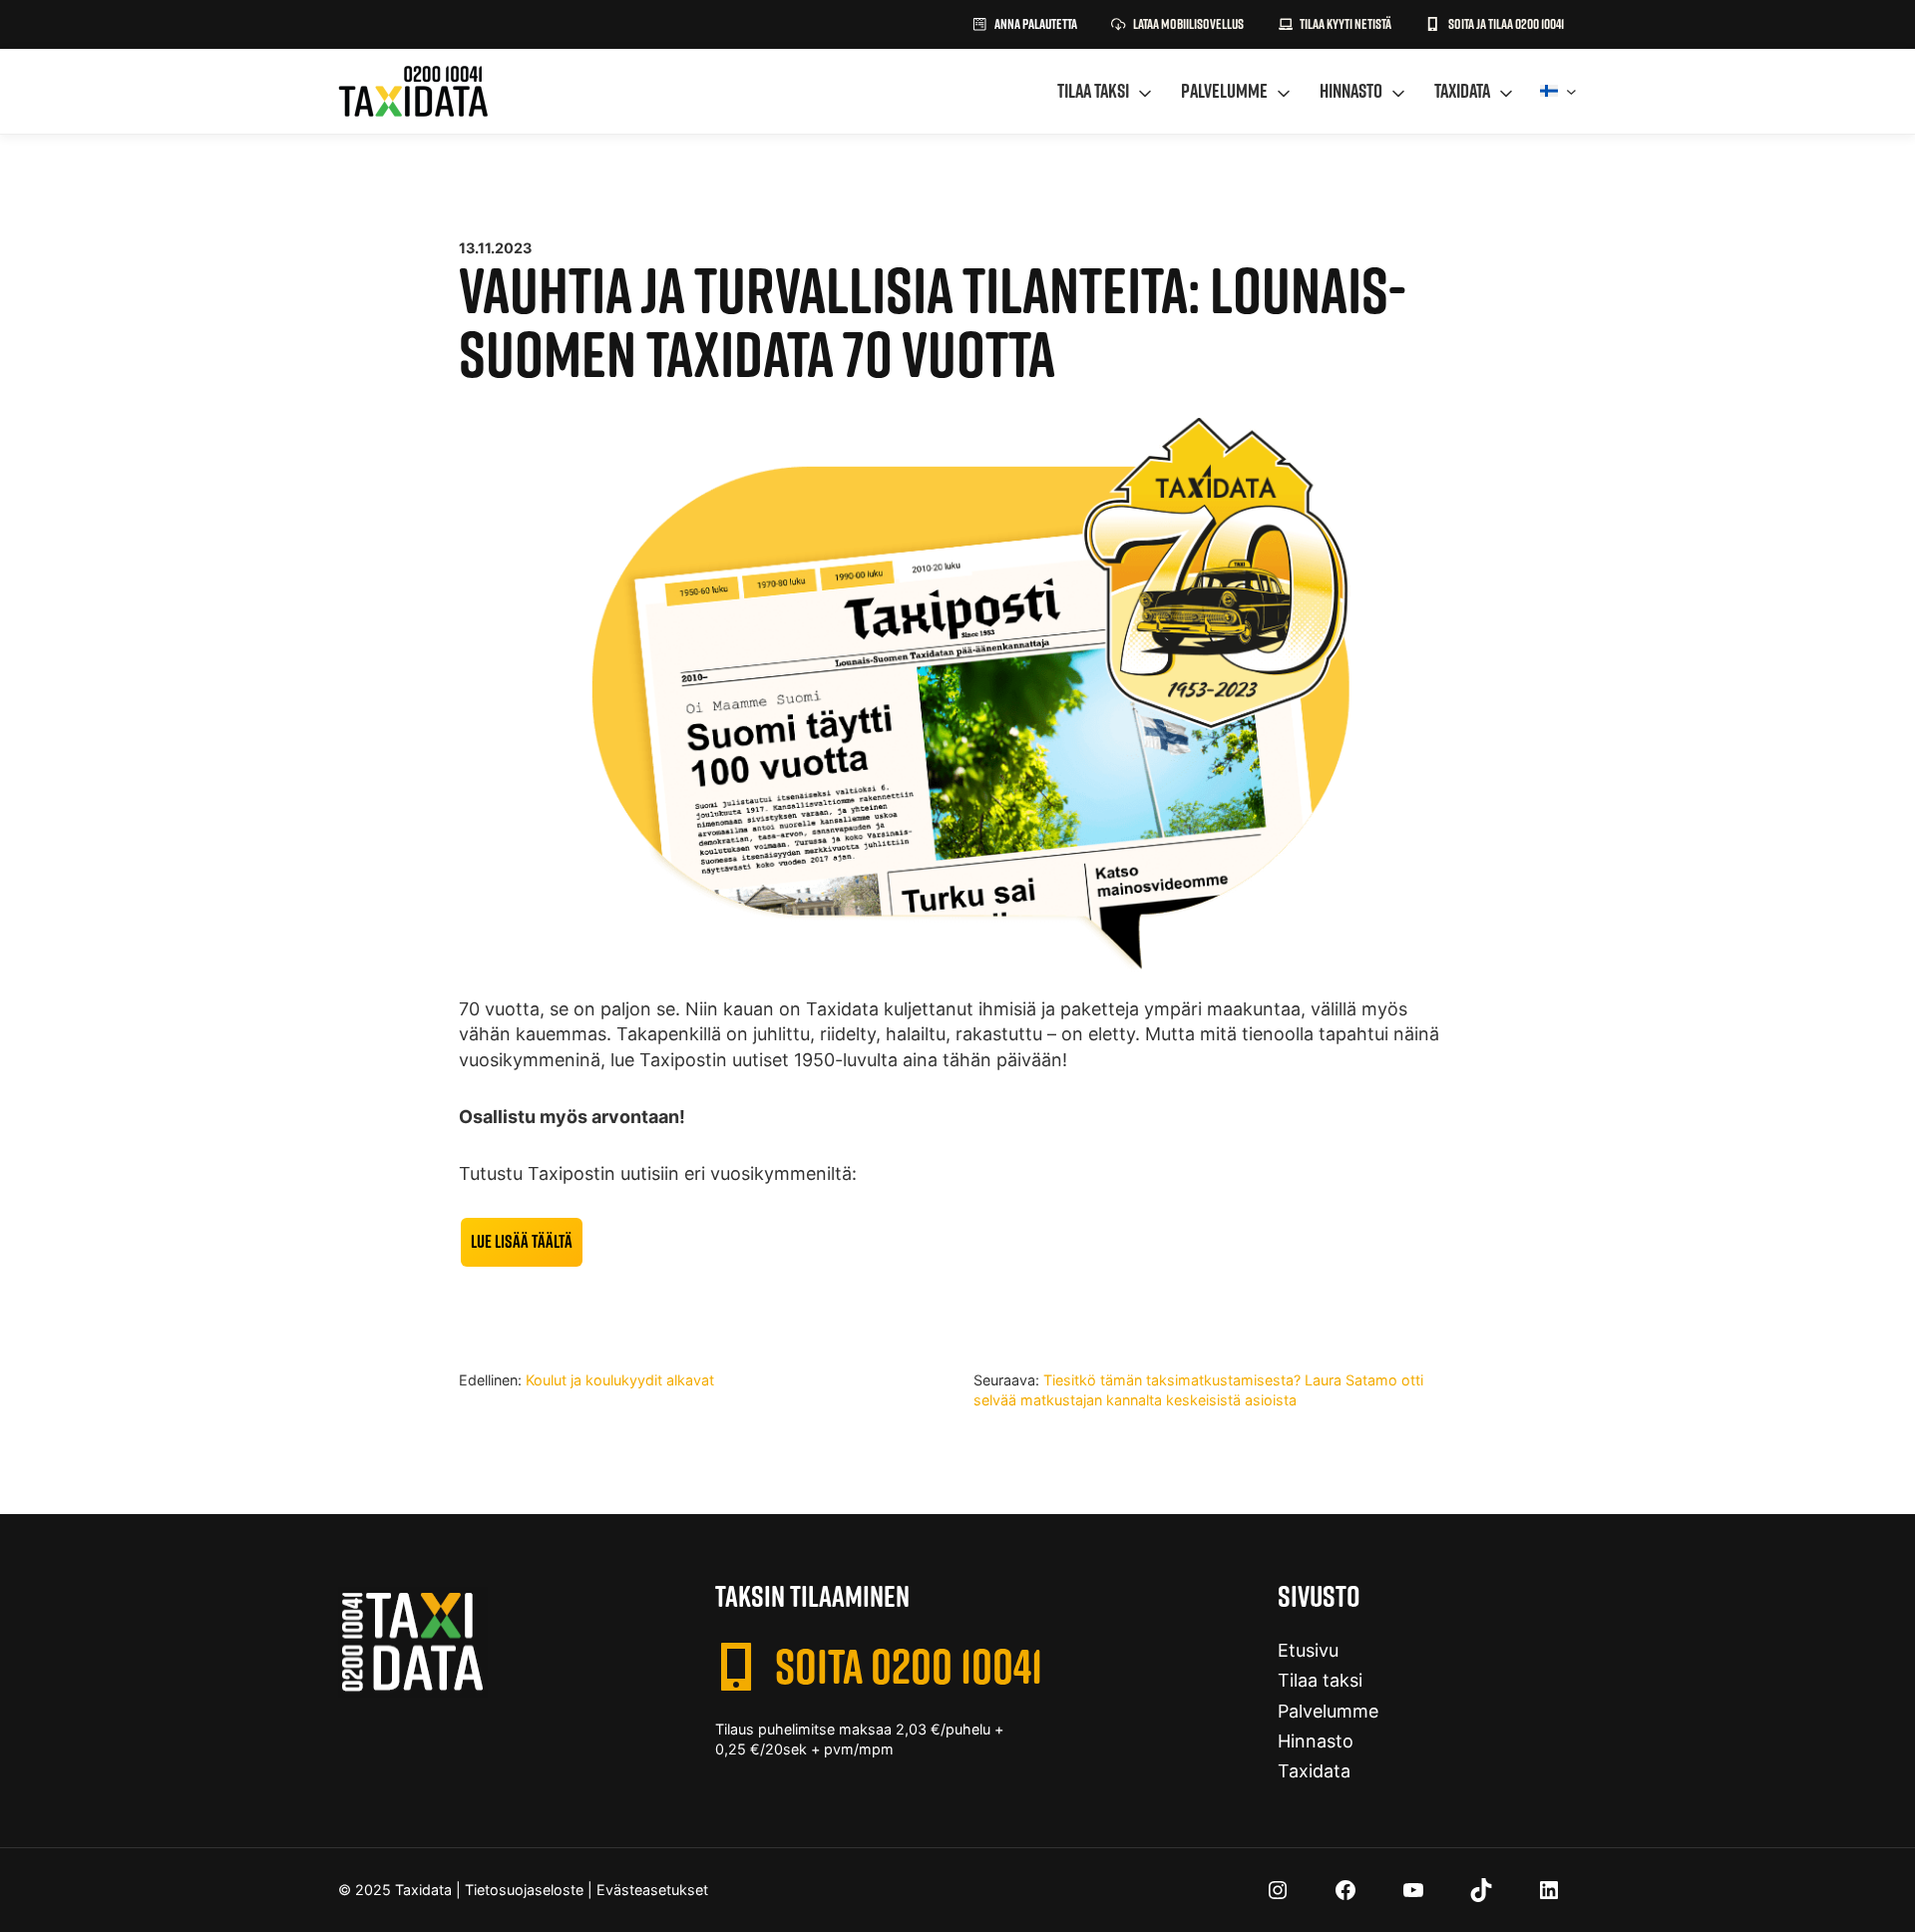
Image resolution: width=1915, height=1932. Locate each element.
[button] (1335, 24)
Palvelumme (1224, 91)
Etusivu (1308, 1650)
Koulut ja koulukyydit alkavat (620, 1380)
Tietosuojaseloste (524, 1890)
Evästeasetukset (652, 1890)
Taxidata (1462, 91)
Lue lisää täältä (522, 1241)
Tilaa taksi (1093, 91)
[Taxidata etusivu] (413, 91)
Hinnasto (1351, 91)
